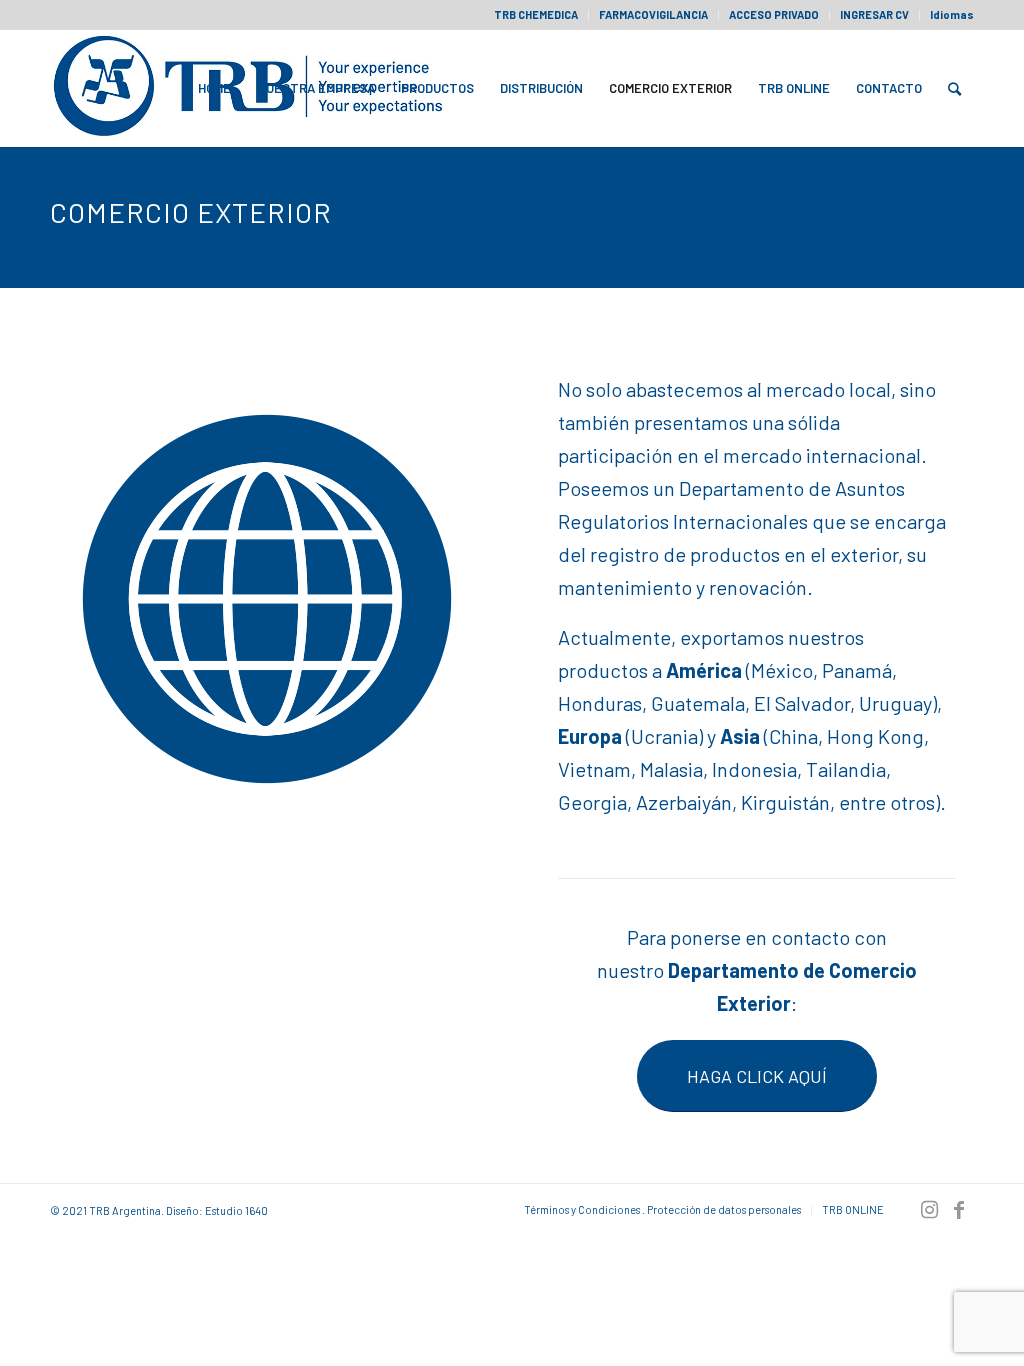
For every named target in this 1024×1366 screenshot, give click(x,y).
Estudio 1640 (236, 1210)
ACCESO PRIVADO (774, 14)
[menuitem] (536, 15)
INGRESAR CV (874, 14)
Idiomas (952, 14)
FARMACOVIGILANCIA (653, 14)
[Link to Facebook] (959, 1209)
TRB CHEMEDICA (536, 14)
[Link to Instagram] (929, 1209)
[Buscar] (954, 88)
